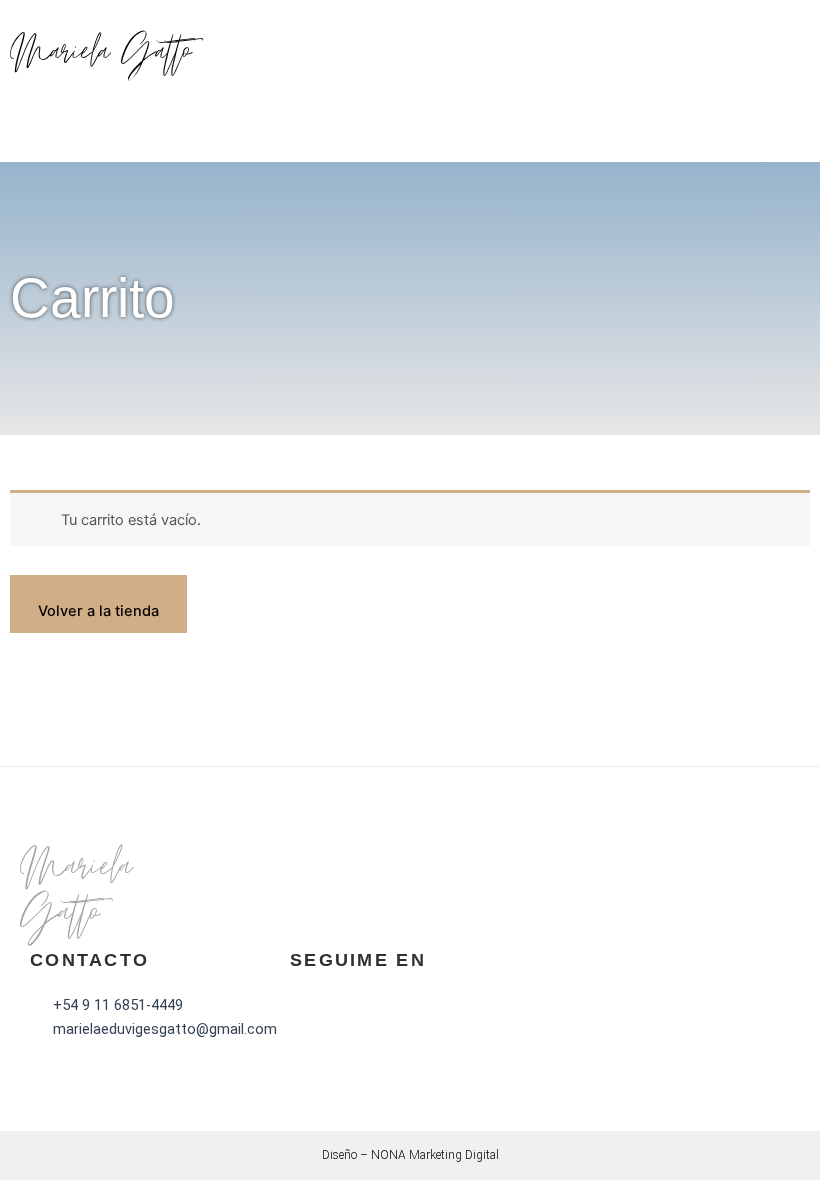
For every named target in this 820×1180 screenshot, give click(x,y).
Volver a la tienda (98, 611)
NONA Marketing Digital (435, 1155)
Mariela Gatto (100, 54)
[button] (804, 55)
